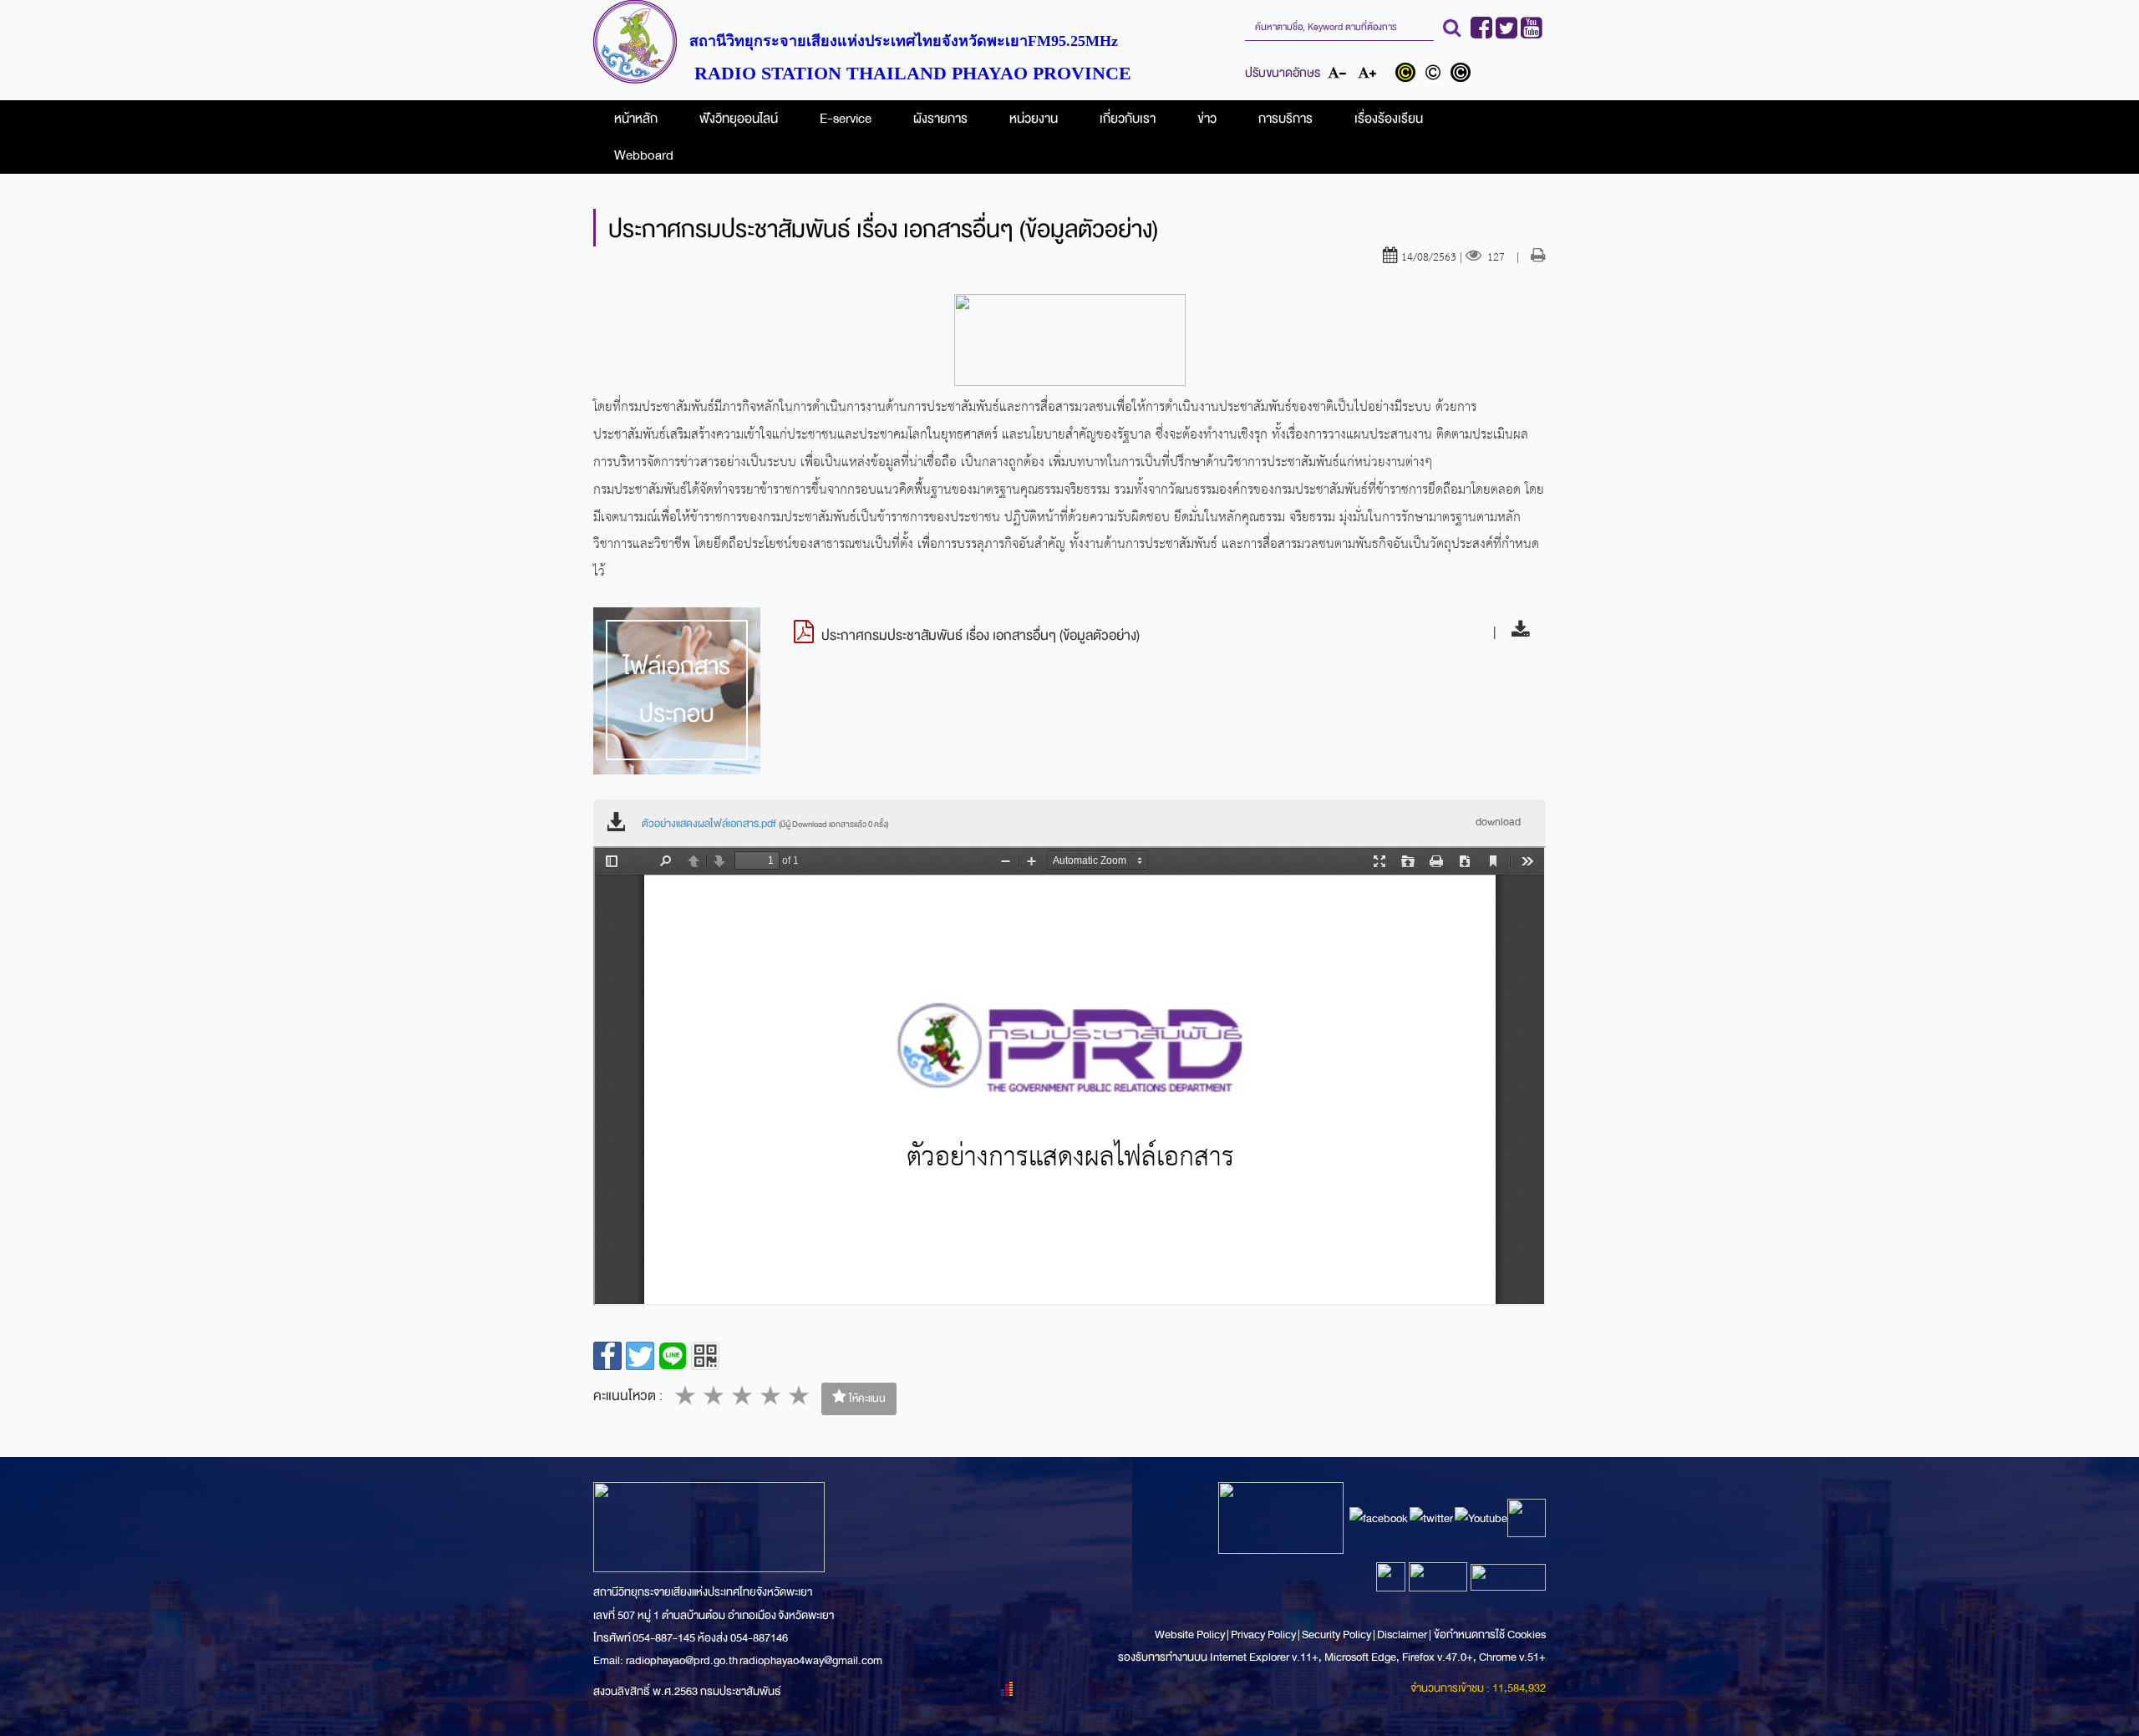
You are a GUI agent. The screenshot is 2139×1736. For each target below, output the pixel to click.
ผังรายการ (940, 119)
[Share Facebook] (607, 1356)
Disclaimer (1403, 1634)
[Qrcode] (705, 1356)
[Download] (1516, 632)
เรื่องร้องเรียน (1389, 119)
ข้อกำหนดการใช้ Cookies (1490, 1634)
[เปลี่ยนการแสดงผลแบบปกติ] (1437, 74)
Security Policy (1336, 1634)
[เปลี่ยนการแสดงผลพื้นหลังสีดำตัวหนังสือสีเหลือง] (1409, 74)
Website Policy (1191, 1634)
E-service (846, 119)
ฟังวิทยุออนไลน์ (739, 119)
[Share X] (640, 1356)
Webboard (644, 155)
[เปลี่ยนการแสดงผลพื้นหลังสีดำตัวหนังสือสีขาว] (1463, 74)
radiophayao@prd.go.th (682, 1660)
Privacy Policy (1263, 1634)
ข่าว (1207, 119)
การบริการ (1285, 119)
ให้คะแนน (866, 1398)
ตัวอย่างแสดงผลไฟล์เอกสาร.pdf (765, 824)
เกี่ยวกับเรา (1128, 119)
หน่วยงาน (1034, 119)
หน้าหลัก (636, 119)
